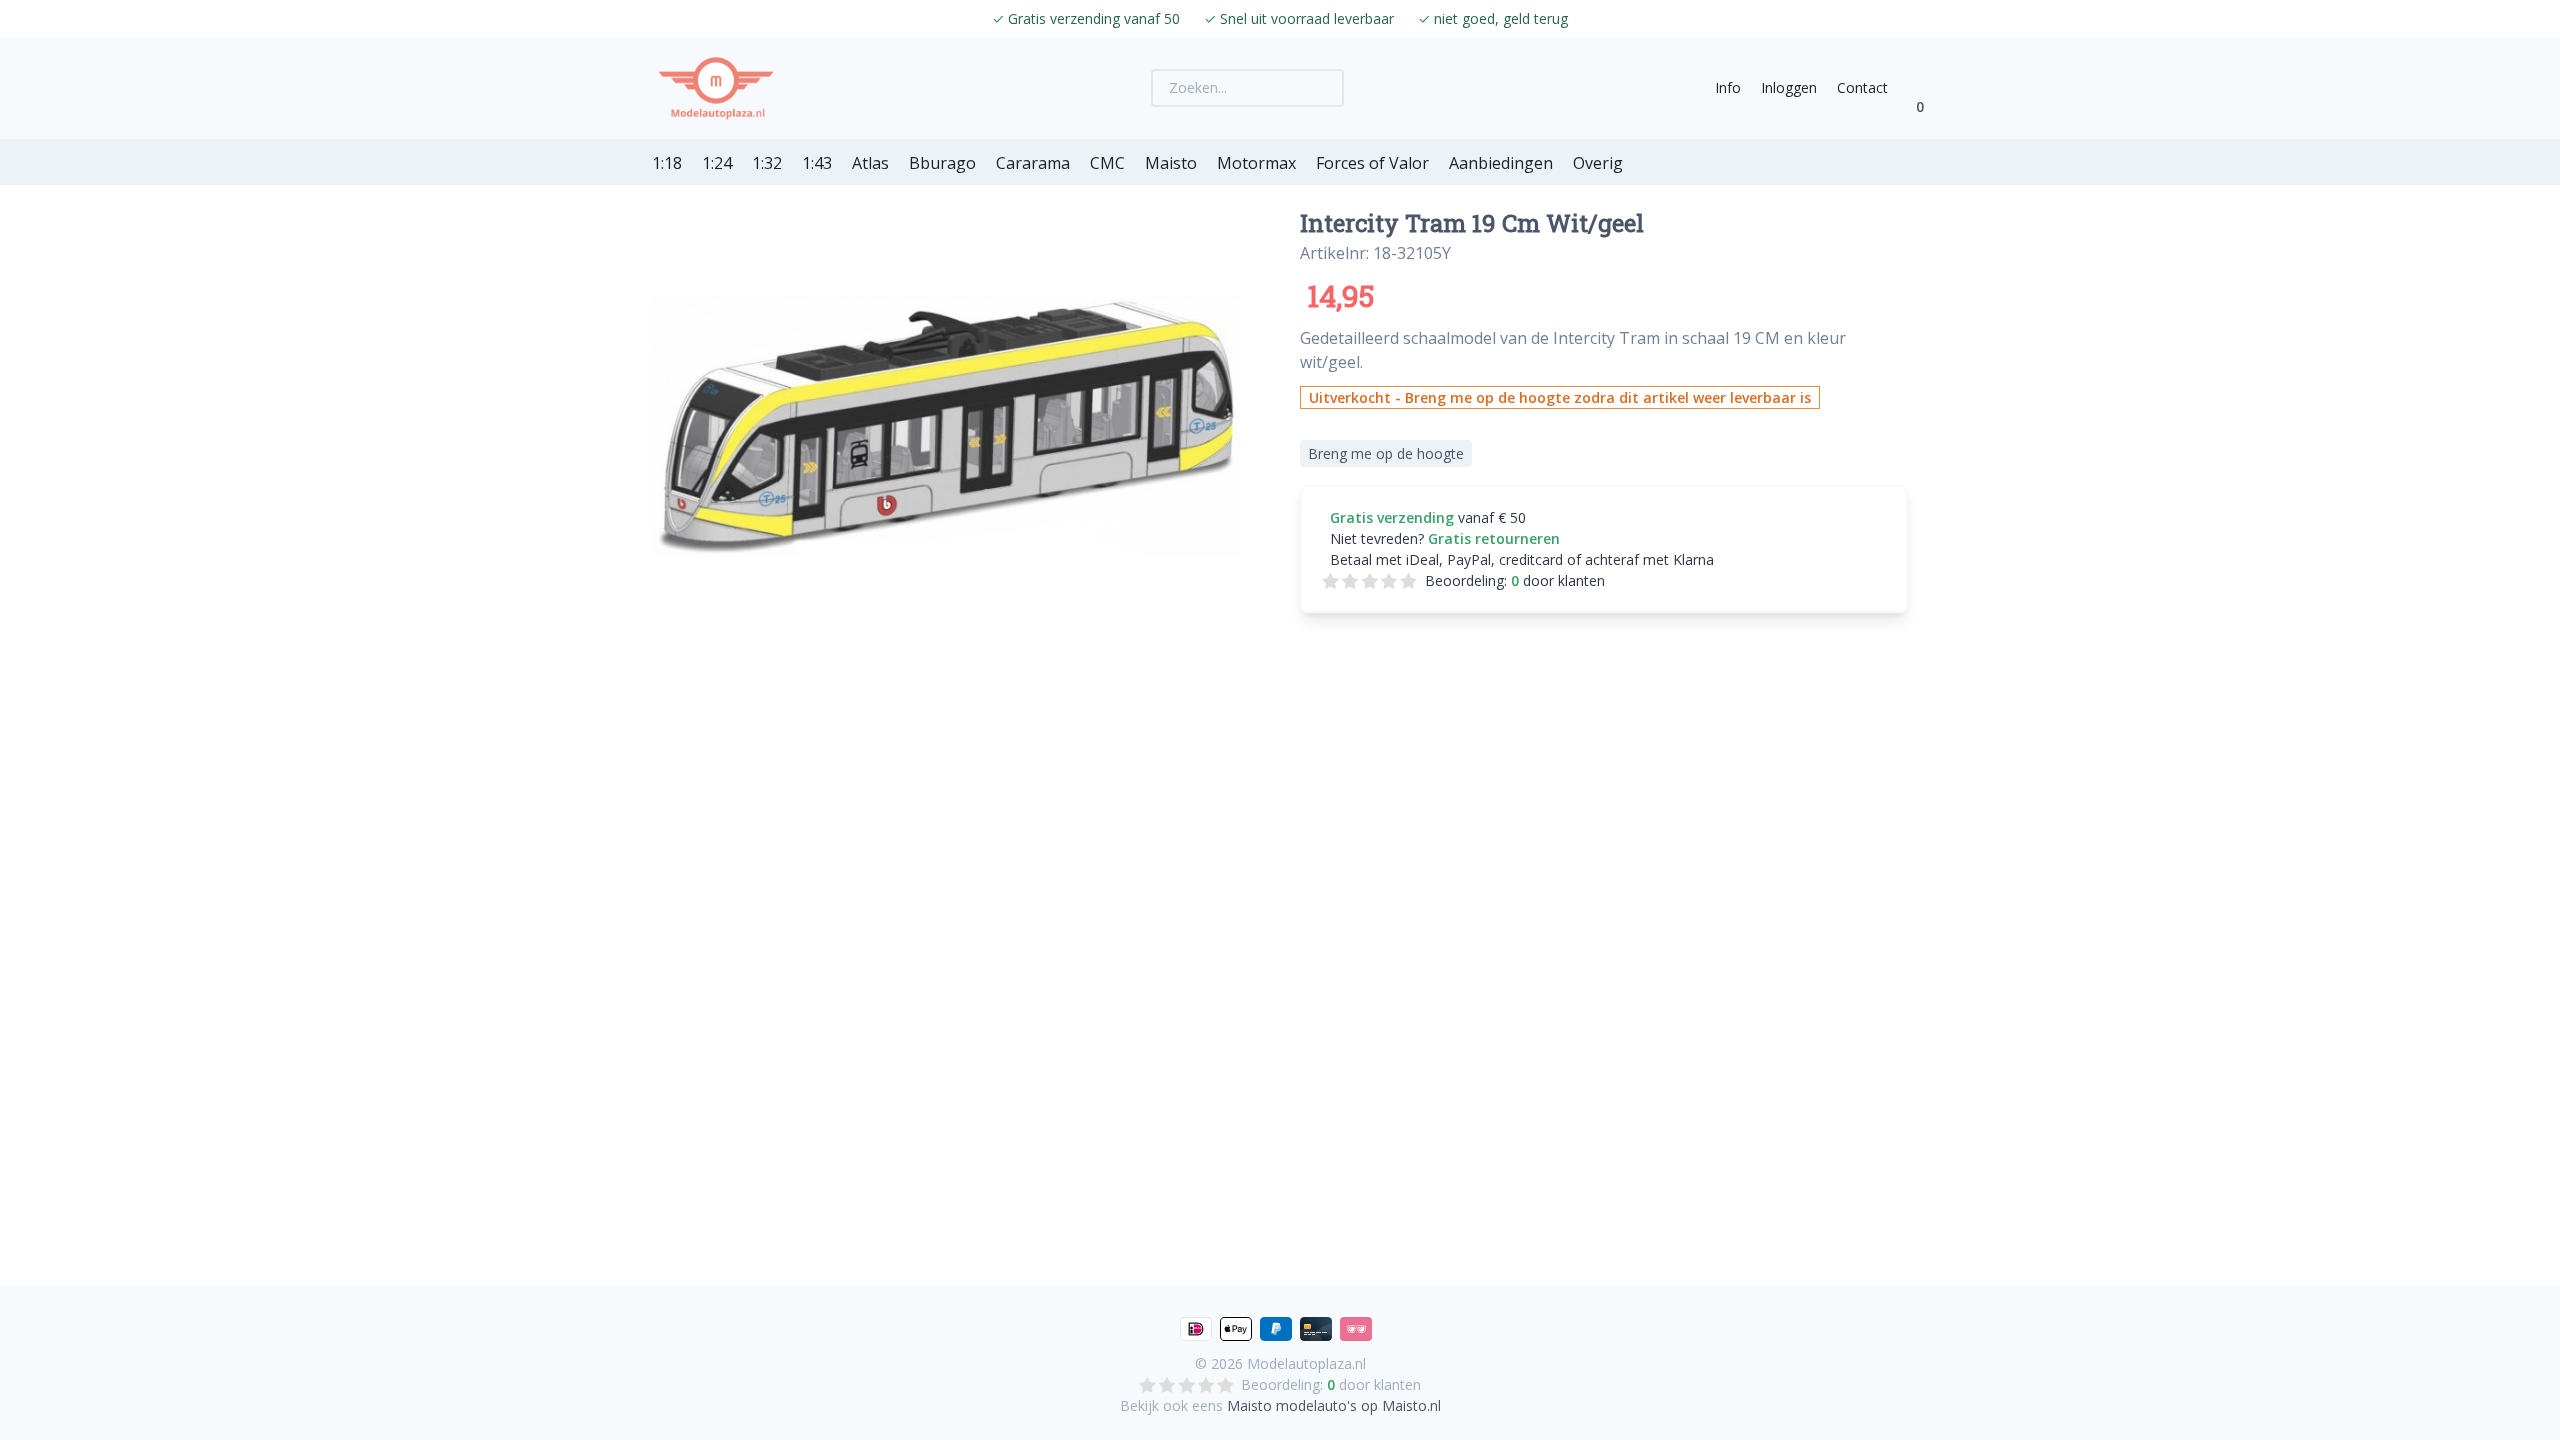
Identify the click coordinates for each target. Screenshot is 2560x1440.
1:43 (817, 163)
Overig (1598, 163)
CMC (1107, 163)
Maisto (1171, 163)
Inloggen (1789, 87)
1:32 (767, 163)
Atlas (870, 163)
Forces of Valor (1372, 163)
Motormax (1256, 163)
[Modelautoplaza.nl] (716, 88)
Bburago (942, 163)
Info (1728, 87)
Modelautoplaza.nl (1306, 1363)
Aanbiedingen (1501, 163)
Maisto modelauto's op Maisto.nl (1334, 1405)
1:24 (717, 163)
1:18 (667, 163)
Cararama (1033, 163)
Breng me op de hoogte (1386, 453)
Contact (1862, 87)
